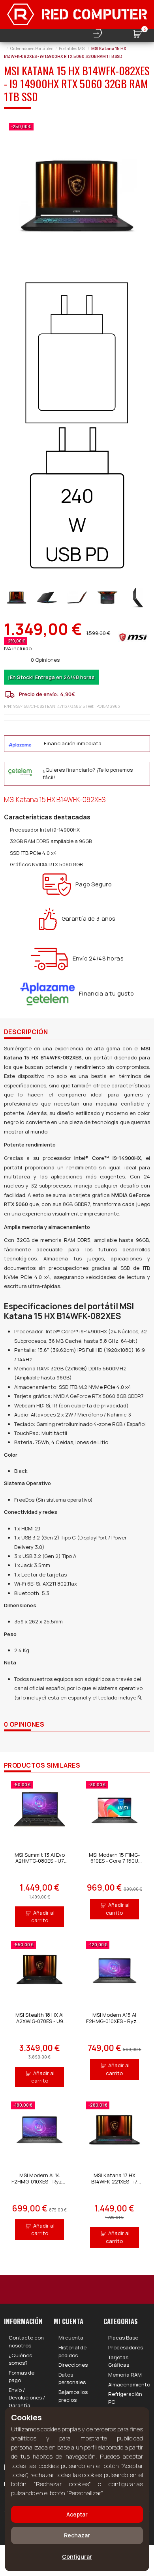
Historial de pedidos (72, 2351)
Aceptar (77, 2514)
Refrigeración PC (125, 2398)
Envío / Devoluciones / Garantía (27, 2398)
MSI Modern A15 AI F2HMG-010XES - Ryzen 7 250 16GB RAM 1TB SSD (114, 2024)
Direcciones (73, 2365)
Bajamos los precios (73, 2396)
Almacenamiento (129, 2384)
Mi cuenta (71, 2338)
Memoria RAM (125, 2375)
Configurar (77, 2556)
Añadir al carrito (43, 1917)
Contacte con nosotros (26, 2341)
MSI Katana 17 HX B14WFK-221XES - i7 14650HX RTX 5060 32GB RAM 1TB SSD (114, 2184)
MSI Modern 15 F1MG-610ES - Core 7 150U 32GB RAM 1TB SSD (114, 1861)
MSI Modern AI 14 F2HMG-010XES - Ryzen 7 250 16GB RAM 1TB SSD (40, 2184)
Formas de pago (22, 2377)
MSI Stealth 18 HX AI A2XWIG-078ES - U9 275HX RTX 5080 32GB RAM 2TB (39, 2024)
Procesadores (126, 2347)
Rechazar (77, 2535)
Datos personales (72, 2379)
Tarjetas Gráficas (119, 2361)
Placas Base (123, 2338)
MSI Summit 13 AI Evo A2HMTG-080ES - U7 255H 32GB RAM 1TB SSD (40, 1864)
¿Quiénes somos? (20, 2359)
